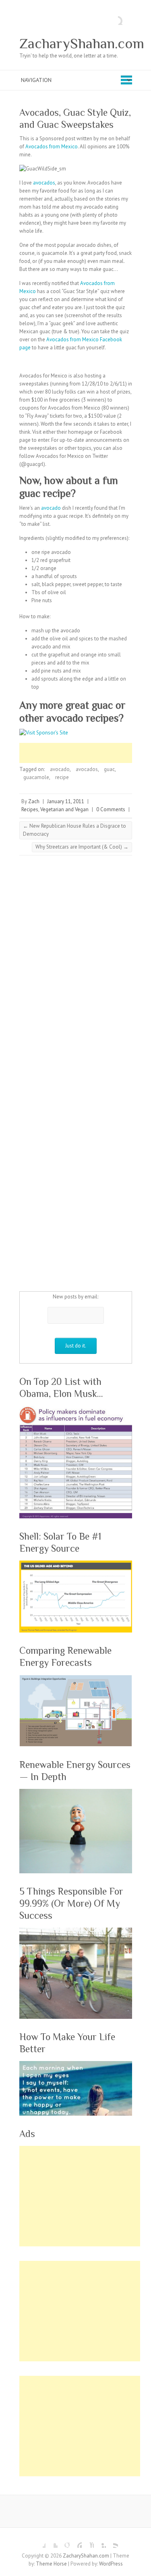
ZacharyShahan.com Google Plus (64, 2542)
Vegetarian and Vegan (64, 809)
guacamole (36, 777)
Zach (34, 801)
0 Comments (111, 809)
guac (109, 769)
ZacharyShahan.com (82, 43)
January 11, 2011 (66, 801)
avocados (44, 183)
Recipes (30, 809)
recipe (62, 777)
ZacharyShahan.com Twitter (52, 2542)
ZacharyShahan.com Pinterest (76, 2542)
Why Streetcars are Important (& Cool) (82, 847)
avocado (51, 508)
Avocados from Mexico (52, 147)
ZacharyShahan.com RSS (112, 2542)
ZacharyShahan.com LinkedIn (100, 2542)
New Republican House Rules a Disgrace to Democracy (74, 830)
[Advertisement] (85, 753)
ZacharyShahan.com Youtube (88, 2542)
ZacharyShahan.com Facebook (39, 2542)
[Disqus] (76, 968)
